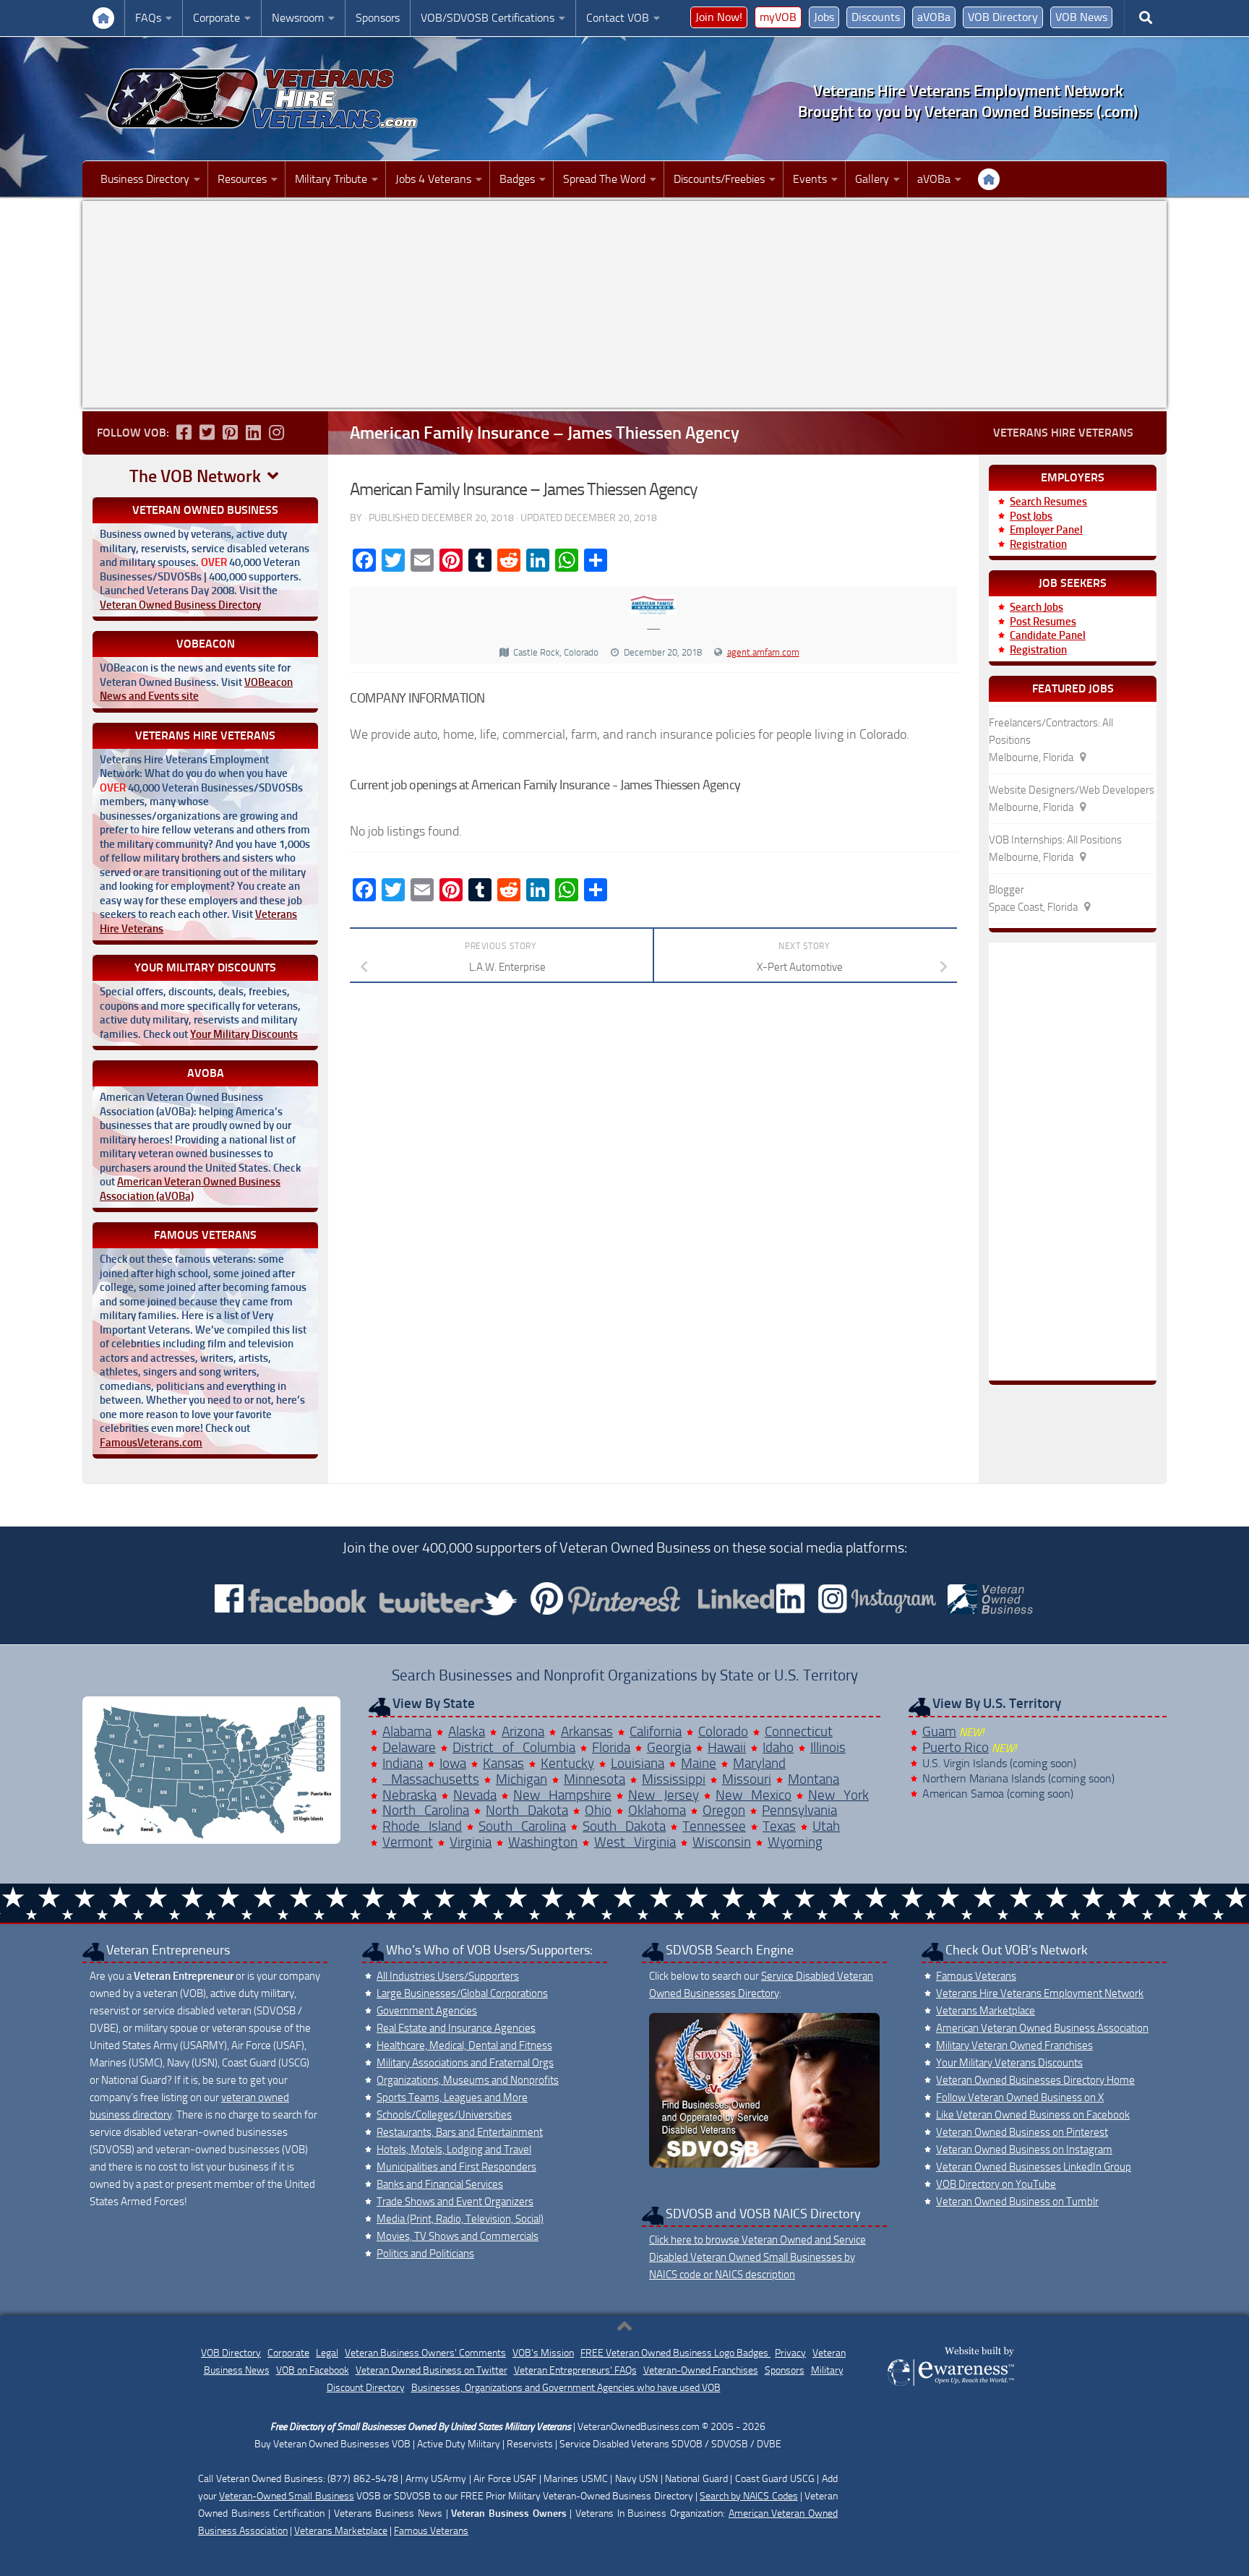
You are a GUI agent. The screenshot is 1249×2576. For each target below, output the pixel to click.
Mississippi (674, 1779)
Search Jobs (1036, 607)
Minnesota (595, 1779)
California (656, 1731)
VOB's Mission (543, 2353)
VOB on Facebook (313, 2370)
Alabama (407, 1731)
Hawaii (727, 1747)
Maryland (759, 1763)
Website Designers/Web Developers (1072, 790)
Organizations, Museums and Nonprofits (468, 2080)
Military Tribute (331, 179)
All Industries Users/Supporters (448, 1976)
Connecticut (799, 1731)
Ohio (598, 1810)
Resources (242, 179)
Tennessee (714, 1826)
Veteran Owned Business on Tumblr (1017, 2202)
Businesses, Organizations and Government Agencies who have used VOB (566, 2388)
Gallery (872, 179)
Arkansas (587, 1731)
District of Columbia (514, 1747)
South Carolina (522, 1826)
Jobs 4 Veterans (433, 179)
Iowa (453, 1763)
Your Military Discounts (244, 1034)
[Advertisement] (624, 304)
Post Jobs (1031, 516)
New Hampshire (562, 1795)
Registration (1038, 544)
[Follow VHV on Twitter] (207, 432)
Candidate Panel (1048, 635)
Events (810, 179)
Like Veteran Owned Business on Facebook (1033, 2115)
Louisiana (638, 1763)
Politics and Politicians (425, 2254)
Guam (939, 1731)
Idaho (778, 1747)
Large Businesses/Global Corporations (462, 1993)
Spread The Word (604, 179)
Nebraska (409, 1795)
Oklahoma (657, 1810)
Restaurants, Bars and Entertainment (460, 2132)
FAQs (148, 18)
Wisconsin (722, 1842)
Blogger (1007, 890)
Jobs (824, 17)
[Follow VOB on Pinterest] (230, 432)
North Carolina (426, 1810)
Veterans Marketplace (986, 2011)
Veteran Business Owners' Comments (425, 2353)
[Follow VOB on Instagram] (276, 432)
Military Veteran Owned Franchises (1014, 2045)
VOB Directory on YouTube (996, 2184)
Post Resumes (1043, 622)
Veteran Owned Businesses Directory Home (1035, 2080)
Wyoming (795, 1842)
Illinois (828, 1747)
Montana (814, 1779)
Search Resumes (1048, 502)
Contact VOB (618, 18)
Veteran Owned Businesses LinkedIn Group (1034, 2167)
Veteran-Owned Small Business (286, 2496)
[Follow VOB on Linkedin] (253, 432)
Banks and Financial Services (440, 2184)
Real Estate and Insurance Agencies (456, 2028)
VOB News (1081, 17)
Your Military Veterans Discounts (1009, 2063)
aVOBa (934, 17)
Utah (826, 1826)
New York (838, 1795)
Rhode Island (422, 1826)
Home (103, 18)
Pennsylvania (799, 1810)
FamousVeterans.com (151, 1443)
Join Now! (719, 17)
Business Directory (145, 179)
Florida (611, 1747)
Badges (517, 179)
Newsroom (298, 18)
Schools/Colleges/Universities (444, 2115)
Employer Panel (1046, 530)
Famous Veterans (976, 1976)
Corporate (216, 18)
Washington (543, 1842)
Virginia (471, 1842)
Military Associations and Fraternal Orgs (465, 2063)
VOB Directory (1003, 17)
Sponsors (378, 18)
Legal (327, 2353)
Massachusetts (431, 1779)
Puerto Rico (956, 1747)
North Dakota (527, 1810)
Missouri (747, 1779)
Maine (699, 1763)
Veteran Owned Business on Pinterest (1022, 2132)
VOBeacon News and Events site (196, 690)
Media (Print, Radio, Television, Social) (460, 2219)
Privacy (790, 2353)
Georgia (669, 1747)
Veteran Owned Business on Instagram (1024, 2150)
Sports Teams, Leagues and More (452, 2098)
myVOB (778, 17)
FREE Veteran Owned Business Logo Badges (675, 2353)
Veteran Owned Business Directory (180, 605)
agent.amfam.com (763, 652)
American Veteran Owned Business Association (1042, 2028)
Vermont (408, 1842)
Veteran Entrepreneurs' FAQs (575, 2370)
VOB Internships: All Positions (1055, 840)
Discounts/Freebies (719, 179)
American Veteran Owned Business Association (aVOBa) (190, 1189)
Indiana (403, 1763)
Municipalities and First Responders (456, 2167)
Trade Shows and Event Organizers (455, 2202)
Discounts (876, 17)
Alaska (467, 1731)
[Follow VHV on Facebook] (184, 432)
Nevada (475, 1795)
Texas (779, 1826)
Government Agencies (427, 2011)
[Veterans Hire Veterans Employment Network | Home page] (263, 99)
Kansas (503, 1763)
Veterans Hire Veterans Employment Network (1040, 1993)
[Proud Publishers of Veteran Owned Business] (950, 2385)
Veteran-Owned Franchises (701, 2370)
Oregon (724, 1810)
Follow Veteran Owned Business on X (1020, 2098)
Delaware (409, 1747)
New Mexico (754, 1795)
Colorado (723, 1731)
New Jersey (664, 1795)
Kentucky (567, 1763)
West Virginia (635, 1842)
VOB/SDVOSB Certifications (488, 18)
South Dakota (624, 1826)
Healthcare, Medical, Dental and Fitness (464, 2045)
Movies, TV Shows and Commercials (458, 2236)
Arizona (523, 1731)
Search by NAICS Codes (749, 2496)
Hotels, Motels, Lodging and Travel (454, 2150)
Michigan (522, 1779)
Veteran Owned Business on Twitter (432, 2370)
